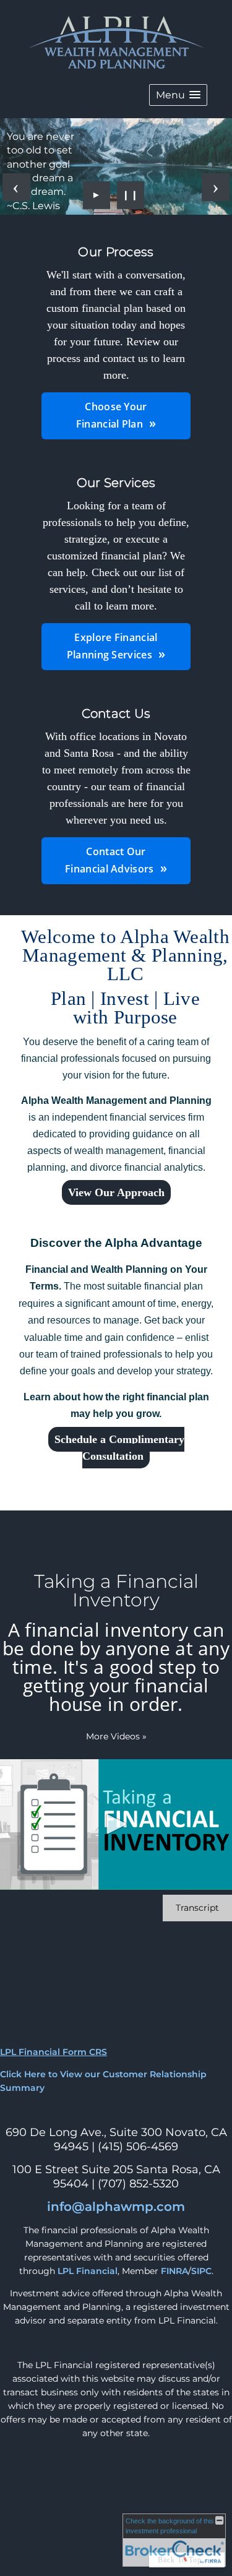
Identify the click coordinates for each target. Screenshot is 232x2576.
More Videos (116, 1736)
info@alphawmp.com (116, 2207)
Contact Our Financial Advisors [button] (109, 860)
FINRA (174, 2271)
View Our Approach (116, 1192)
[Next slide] (216, 187)
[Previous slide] (16, 187)
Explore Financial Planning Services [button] (112, 646)
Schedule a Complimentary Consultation (119, 1448)
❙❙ (131, 195)
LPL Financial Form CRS (54, 2052)
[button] (178, 95)
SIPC (201, 2271)
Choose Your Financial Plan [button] (112, 415)
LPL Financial (88, 2271)
